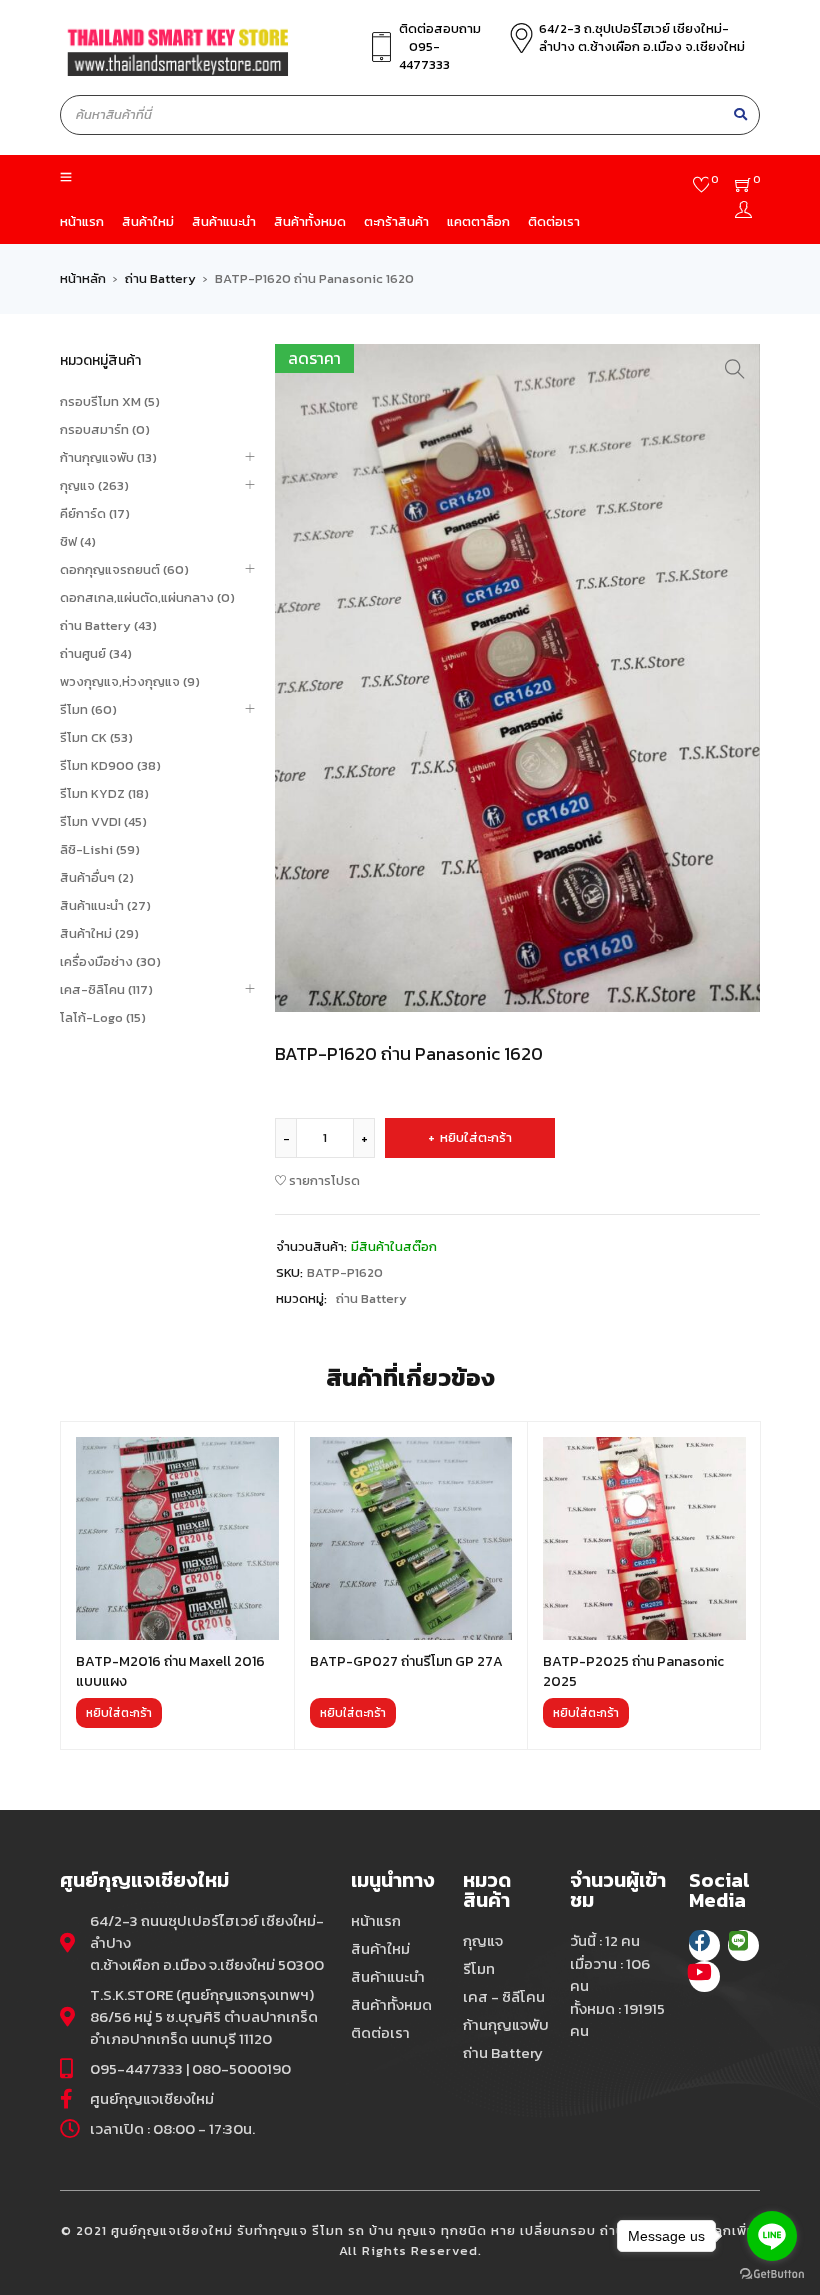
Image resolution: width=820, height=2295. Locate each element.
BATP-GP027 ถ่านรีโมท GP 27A (406, 1661)
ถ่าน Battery (160, 278)
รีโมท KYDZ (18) (104, 793)
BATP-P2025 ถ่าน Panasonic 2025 (633, 1671)
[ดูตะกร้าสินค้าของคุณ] (743, 187)
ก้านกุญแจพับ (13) (108, 457)
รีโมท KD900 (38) (110, 765)
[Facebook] (704, 1945)
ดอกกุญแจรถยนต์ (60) (124, 569)
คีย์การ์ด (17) (95, 513)
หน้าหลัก (83, 278)
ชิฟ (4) (78, 541)
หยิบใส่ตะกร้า (476, 1137)
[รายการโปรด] (701, 187)
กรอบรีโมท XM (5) (110, 401)
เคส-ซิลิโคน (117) (106, 989)
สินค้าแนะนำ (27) (105, 905)
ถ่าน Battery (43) (108, 625)
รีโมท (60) (88, 709)
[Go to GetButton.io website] (772, 2274)
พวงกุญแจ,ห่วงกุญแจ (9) (130, 681)
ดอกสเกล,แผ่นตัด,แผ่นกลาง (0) (147, 597)
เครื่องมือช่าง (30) (110, 961)
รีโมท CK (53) (96, 737)
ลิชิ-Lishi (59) (100, 849)
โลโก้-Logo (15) (103, 1017)
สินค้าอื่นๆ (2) (97, 877)
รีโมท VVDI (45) (103, 821)
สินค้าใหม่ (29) (99, 933)
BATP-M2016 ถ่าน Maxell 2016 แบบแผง (170, 1671)
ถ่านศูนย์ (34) (96, 653)
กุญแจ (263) (94, 485)
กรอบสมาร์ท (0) (105, 429)
